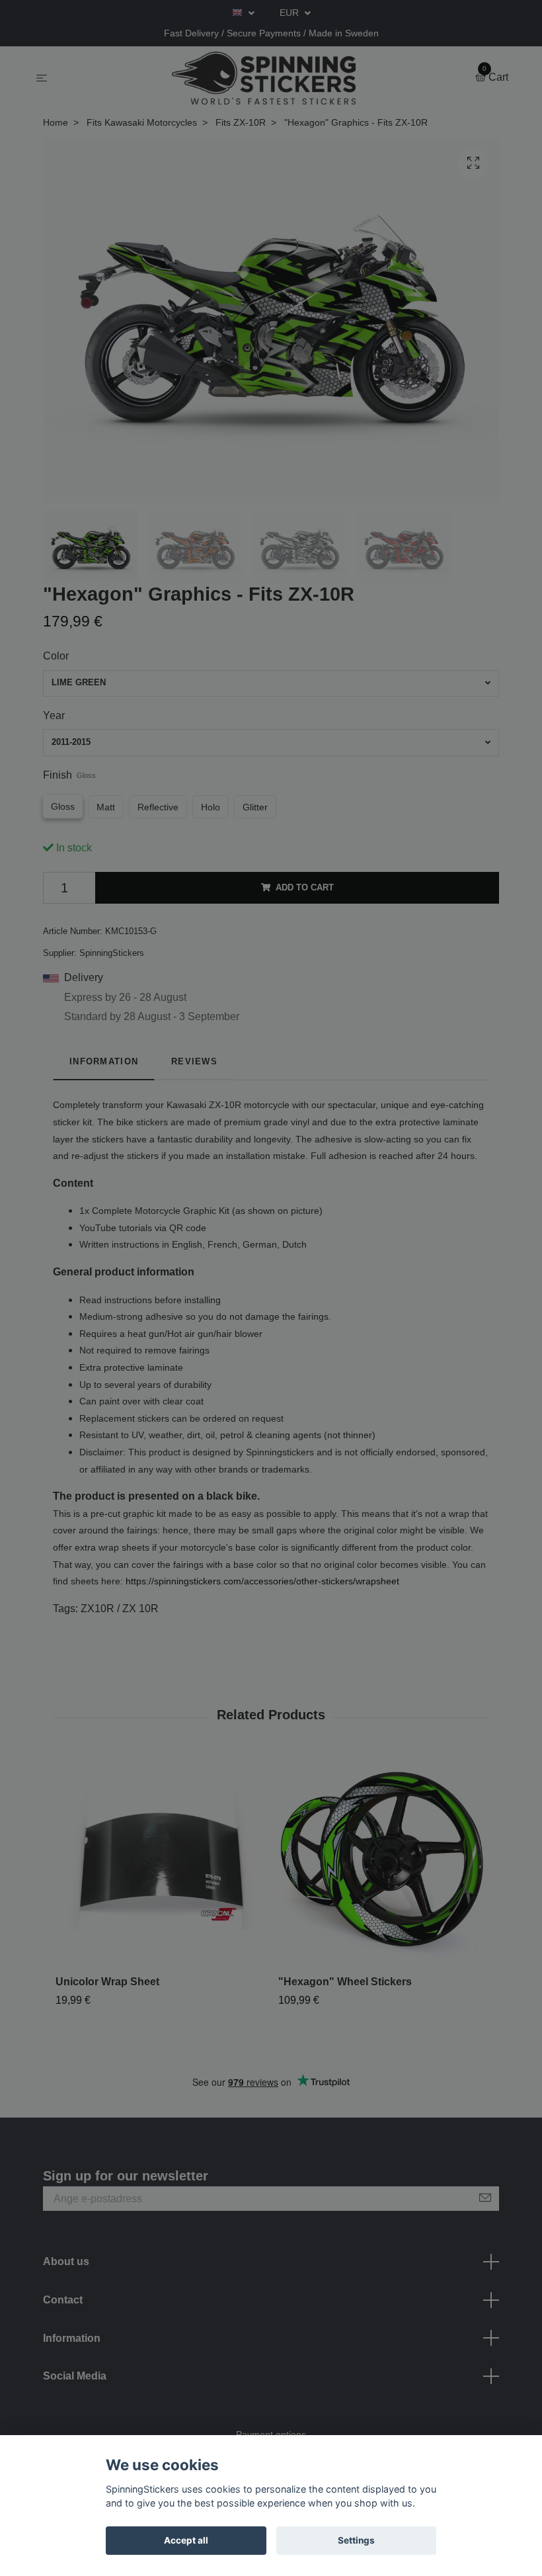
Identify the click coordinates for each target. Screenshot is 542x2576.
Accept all (186, 2540)
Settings (356, 2540)
